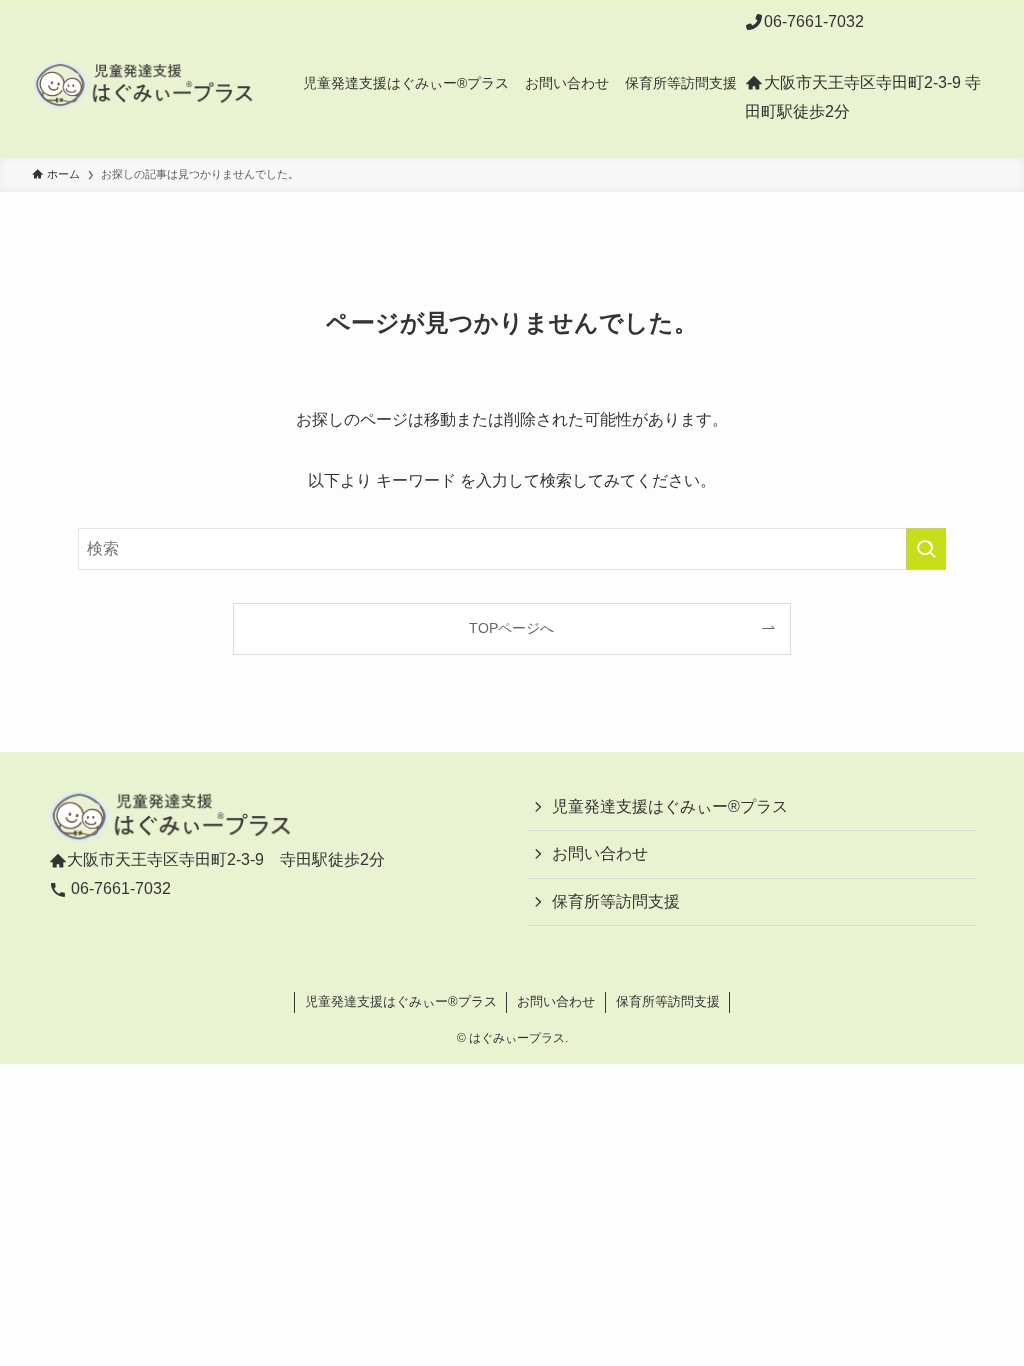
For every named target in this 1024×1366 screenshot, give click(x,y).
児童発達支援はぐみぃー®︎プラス (670, 806)
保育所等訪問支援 (616, 901)
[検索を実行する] (926, 549)
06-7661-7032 (814, 21)
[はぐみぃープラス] (143, 83)
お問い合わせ (600, 853)
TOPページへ (511, 628)
